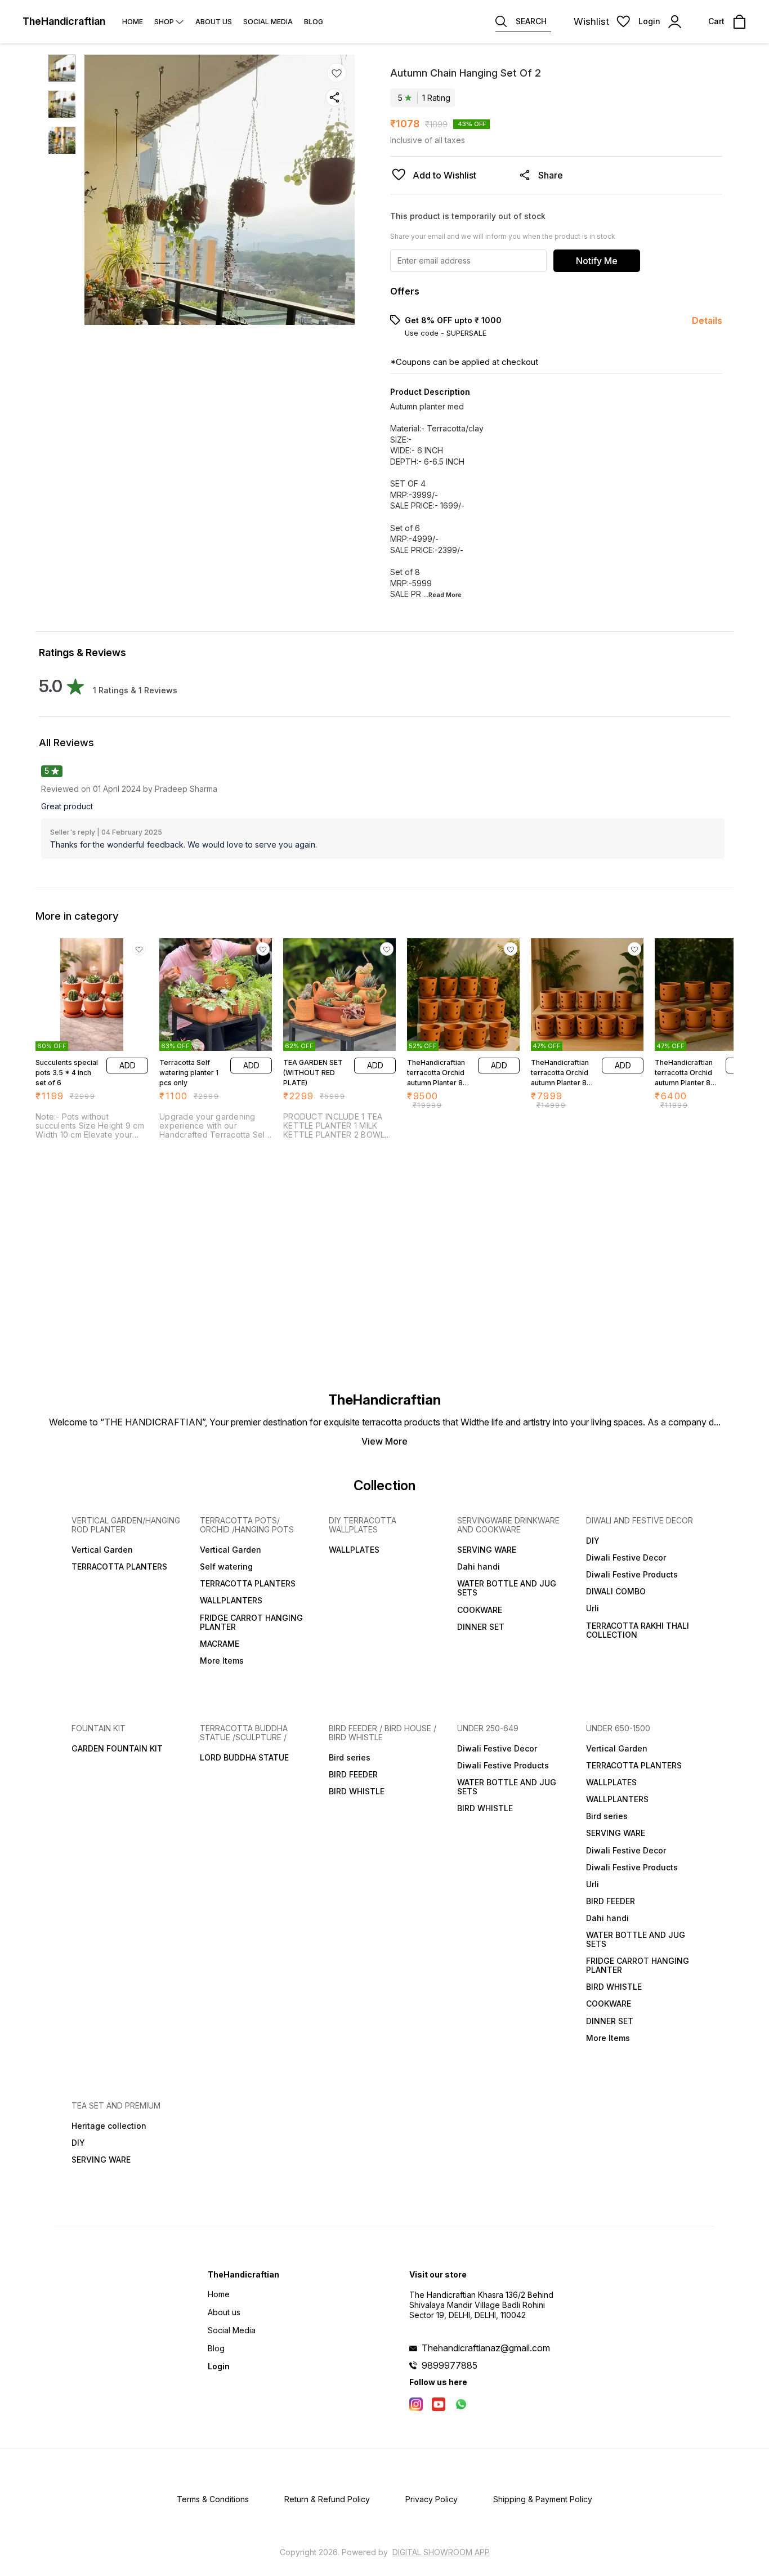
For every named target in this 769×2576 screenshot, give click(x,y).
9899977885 (450, 2365)
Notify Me (597, 261)
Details (707, 320)
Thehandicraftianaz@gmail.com (486, 2348)
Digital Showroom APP (441, 2552)
